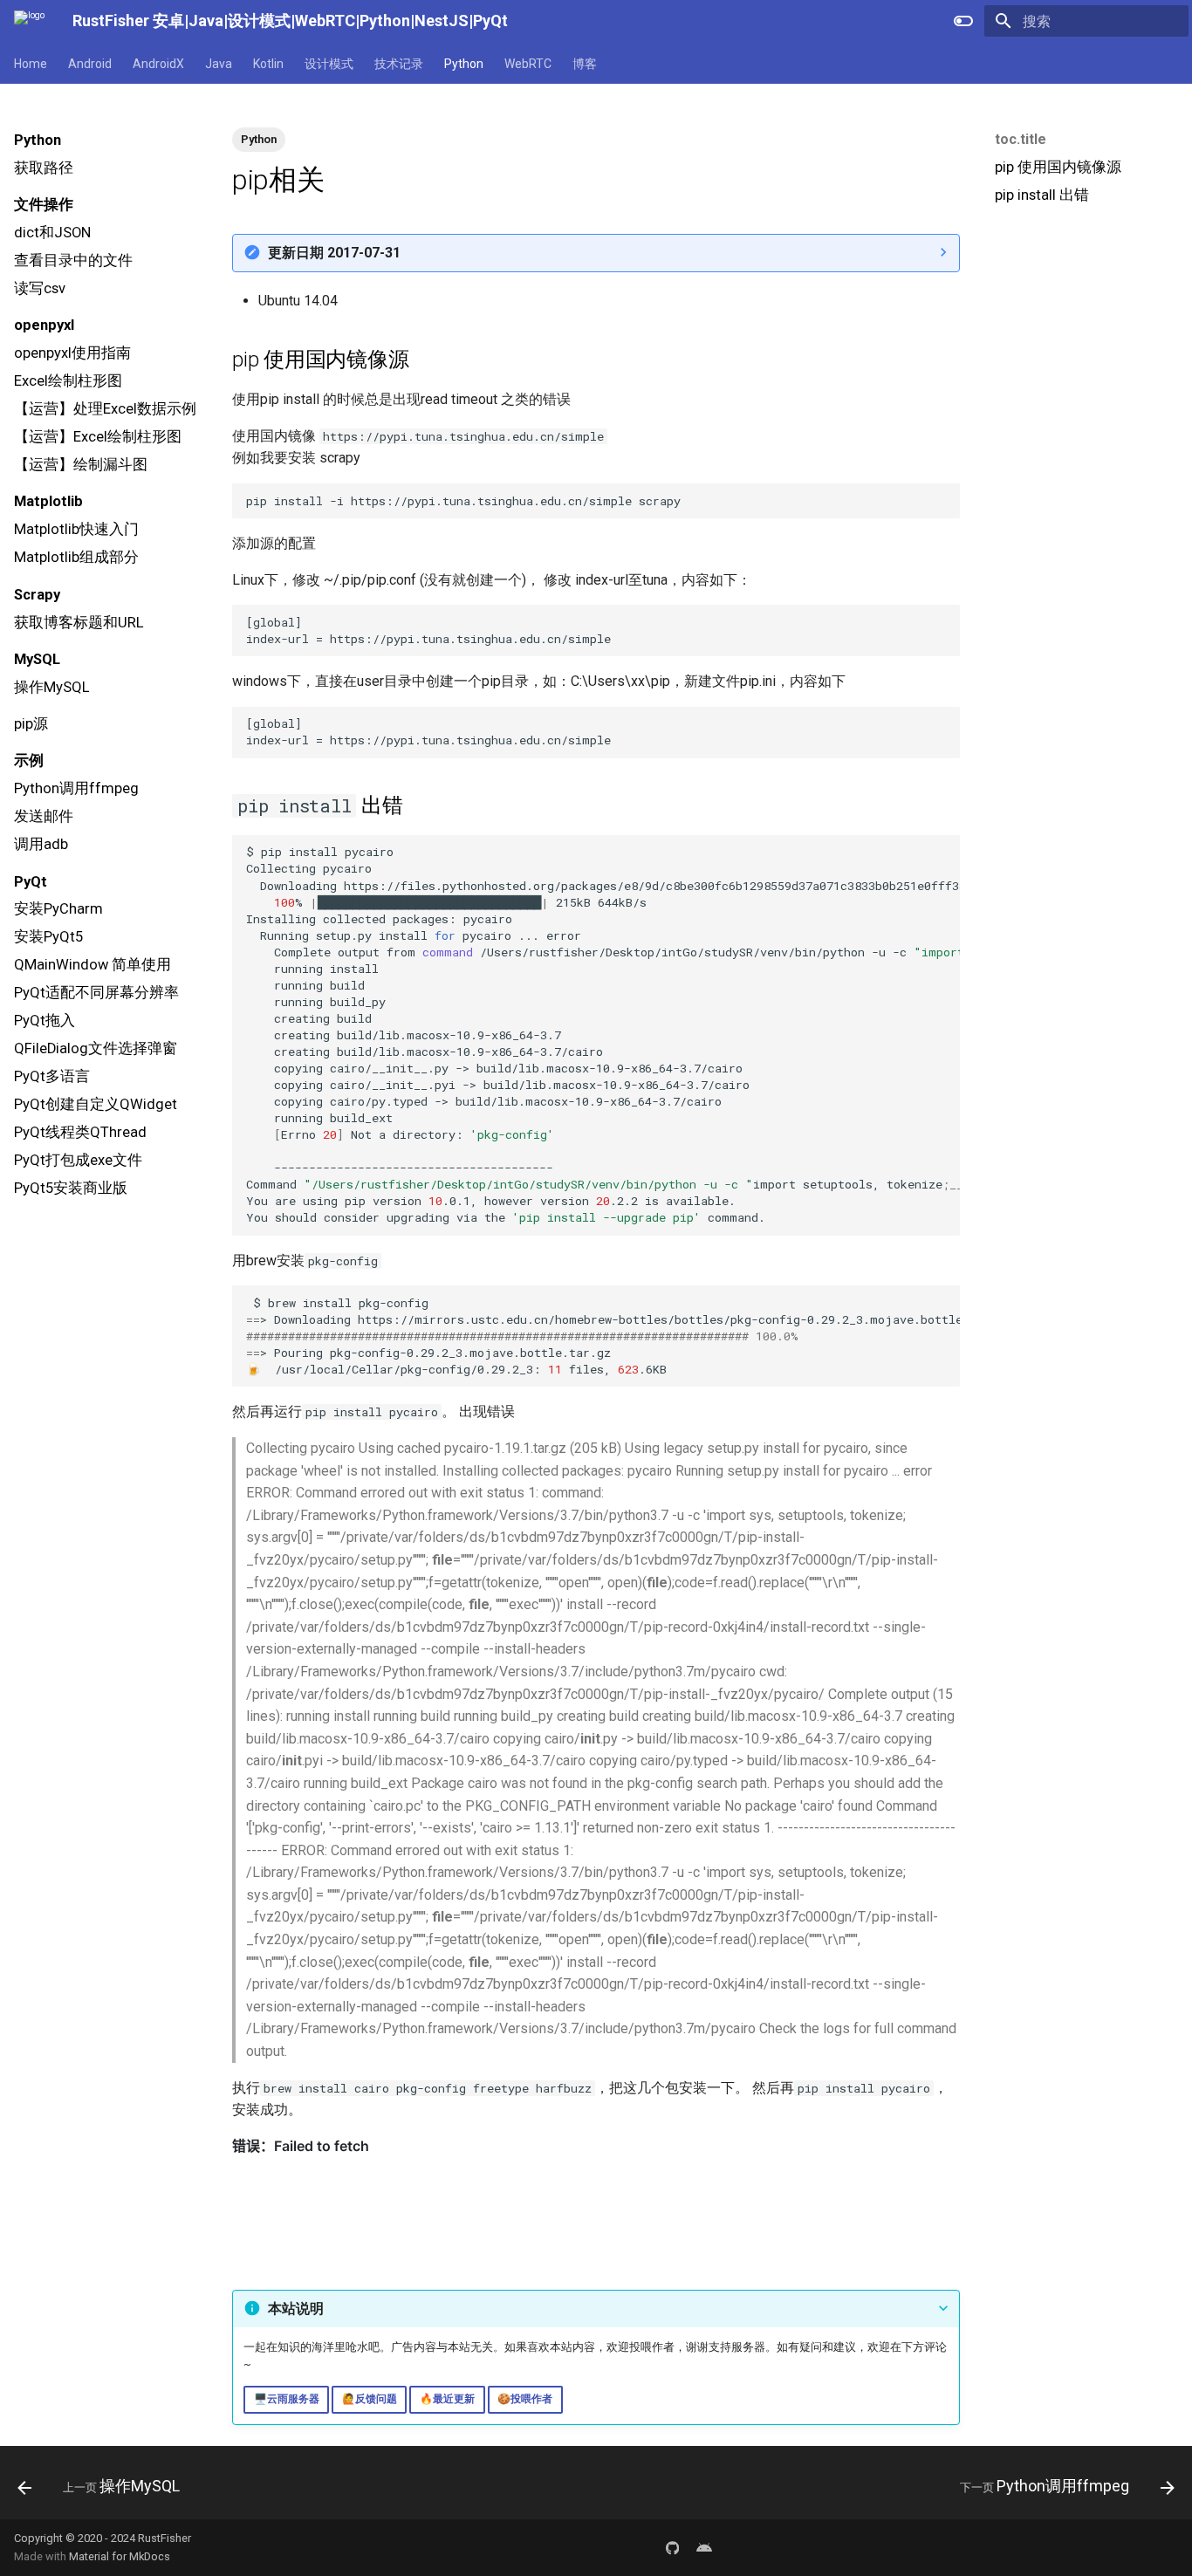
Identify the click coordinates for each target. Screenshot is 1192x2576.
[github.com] (673, 2547)
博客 (585, 64)
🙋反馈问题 (370, 2399)
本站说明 (296, 2309)
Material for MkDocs (120, 2556)
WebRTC (528, 64)
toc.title (1021, 139)
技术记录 (399, 64)
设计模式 (329, 64)
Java (219, 64)
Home (31, 64)
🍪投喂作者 (525, 2399)
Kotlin (268, 64)
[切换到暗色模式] (963, 21)
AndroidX (158, 64)
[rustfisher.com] (704, 2547)
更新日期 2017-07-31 (334, 253)
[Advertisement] (1085, 346)
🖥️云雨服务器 (287, 2399)
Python (464, 64)
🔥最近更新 (447, 2399)
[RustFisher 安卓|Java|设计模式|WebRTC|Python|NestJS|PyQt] (29, 21)
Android (90, 64)
